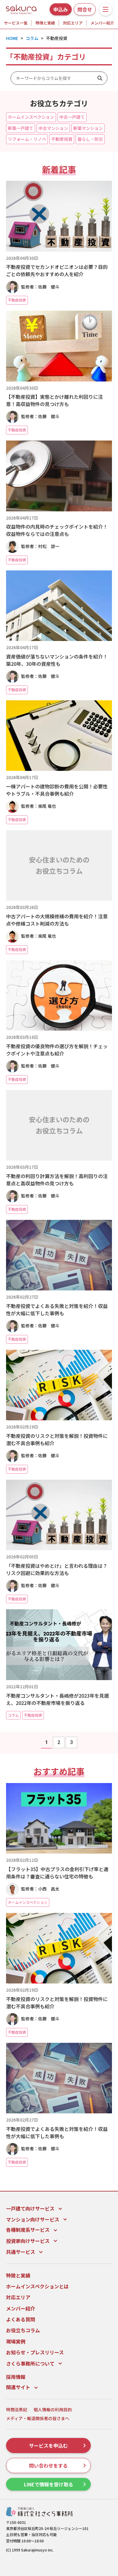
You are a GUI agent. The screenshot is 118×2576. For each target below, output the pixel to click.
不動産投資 (62, 139)
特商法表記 (17, 2410)
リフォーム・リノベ (27, 139)
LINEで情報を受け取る (49, 2484)
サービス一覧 (16, 23)
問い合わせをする (48, 2465)
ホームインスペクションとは (37, 2286)
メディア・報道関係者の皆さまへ (38, 2418)
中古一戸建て (72, 117)
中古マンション (53, 128)
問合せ (85, 9)
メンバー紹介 (102, 23)
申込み (61, 9)
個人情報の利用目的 (53, 2410)
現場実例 (16, 2341)
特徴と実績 (45, 23)
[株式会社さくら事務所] (21, 8)
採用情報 (16, 2377)
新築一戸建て (21, 128)
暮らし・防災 (90, 139)
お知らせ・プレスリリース (35, 2352)
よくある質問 (21, 2319)
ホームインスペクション (31, 117)
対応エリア (73, 23)
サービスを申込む (48, 2446)
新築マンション (88, 128)
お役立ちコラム (23, 2330)
